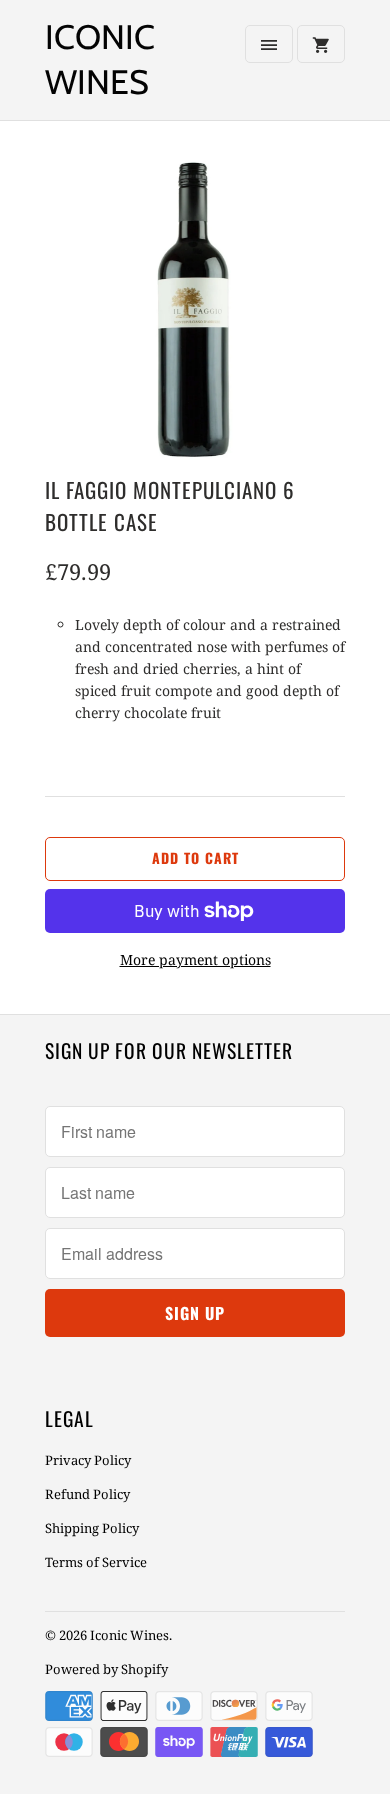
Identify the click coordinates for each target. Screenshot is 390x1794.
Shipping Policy (92, 1528)
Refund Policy (87, 1494)
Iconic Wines (100, 59)
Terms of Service (96, 1562)
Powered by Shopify (106, 1669)
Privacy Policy (88, 1460)
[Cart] (321, 44)
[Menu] (269, 44)
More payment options (195, 959)
